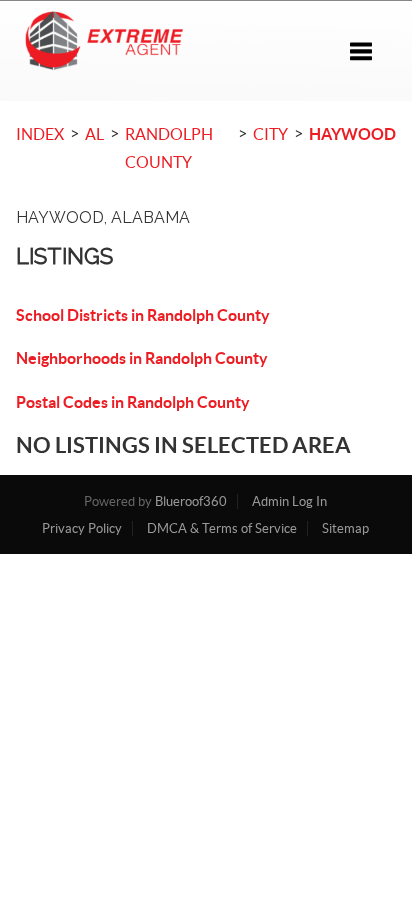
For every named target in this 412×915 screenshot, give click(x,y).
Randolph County (169, 148)
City (270, 134)
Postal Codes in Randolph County (133, 402)
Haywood (352, 134)
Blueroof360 (191, 501)
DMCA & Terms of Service (222, 528)
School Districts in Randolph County (143, 315)
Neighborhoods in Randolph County (142, 358)
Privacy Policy (82, 528)
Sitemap (345, 528)
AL (94, 134)
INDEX (40, 134)
